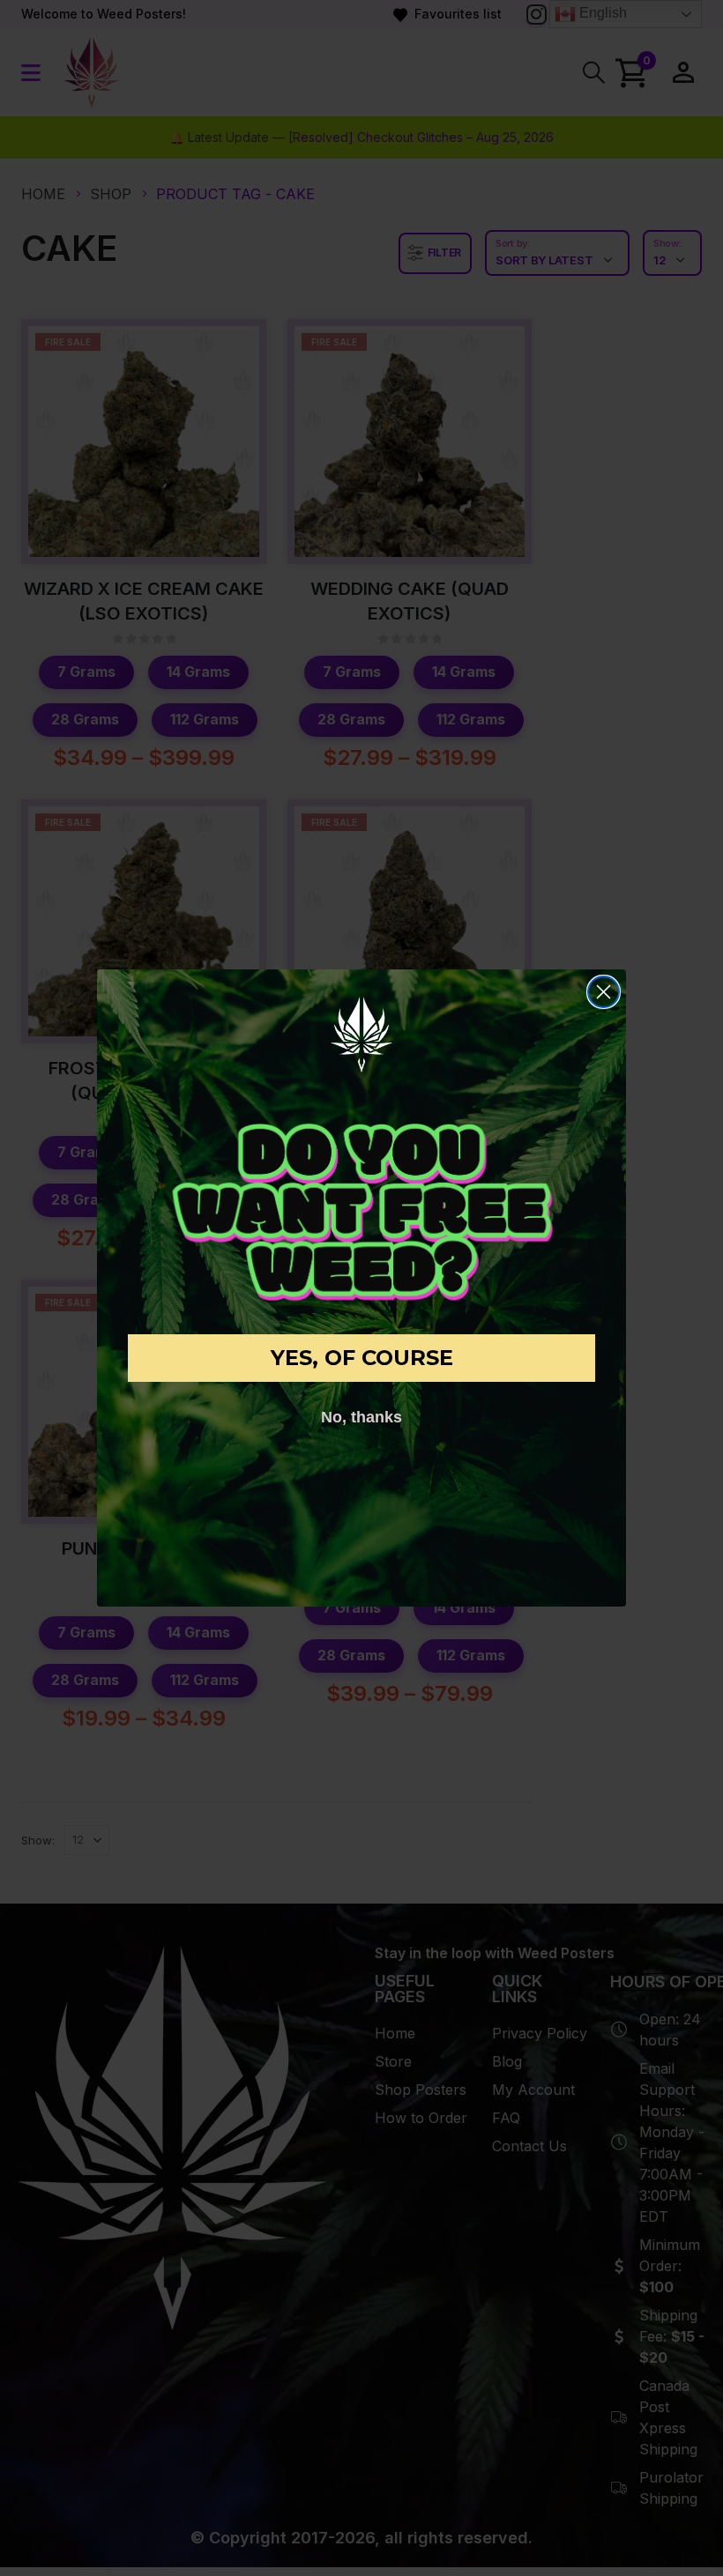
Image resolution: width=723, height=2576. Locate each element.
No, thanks (361, 1417)
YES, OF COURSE (362, 1358)
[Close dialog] (604, 992)
